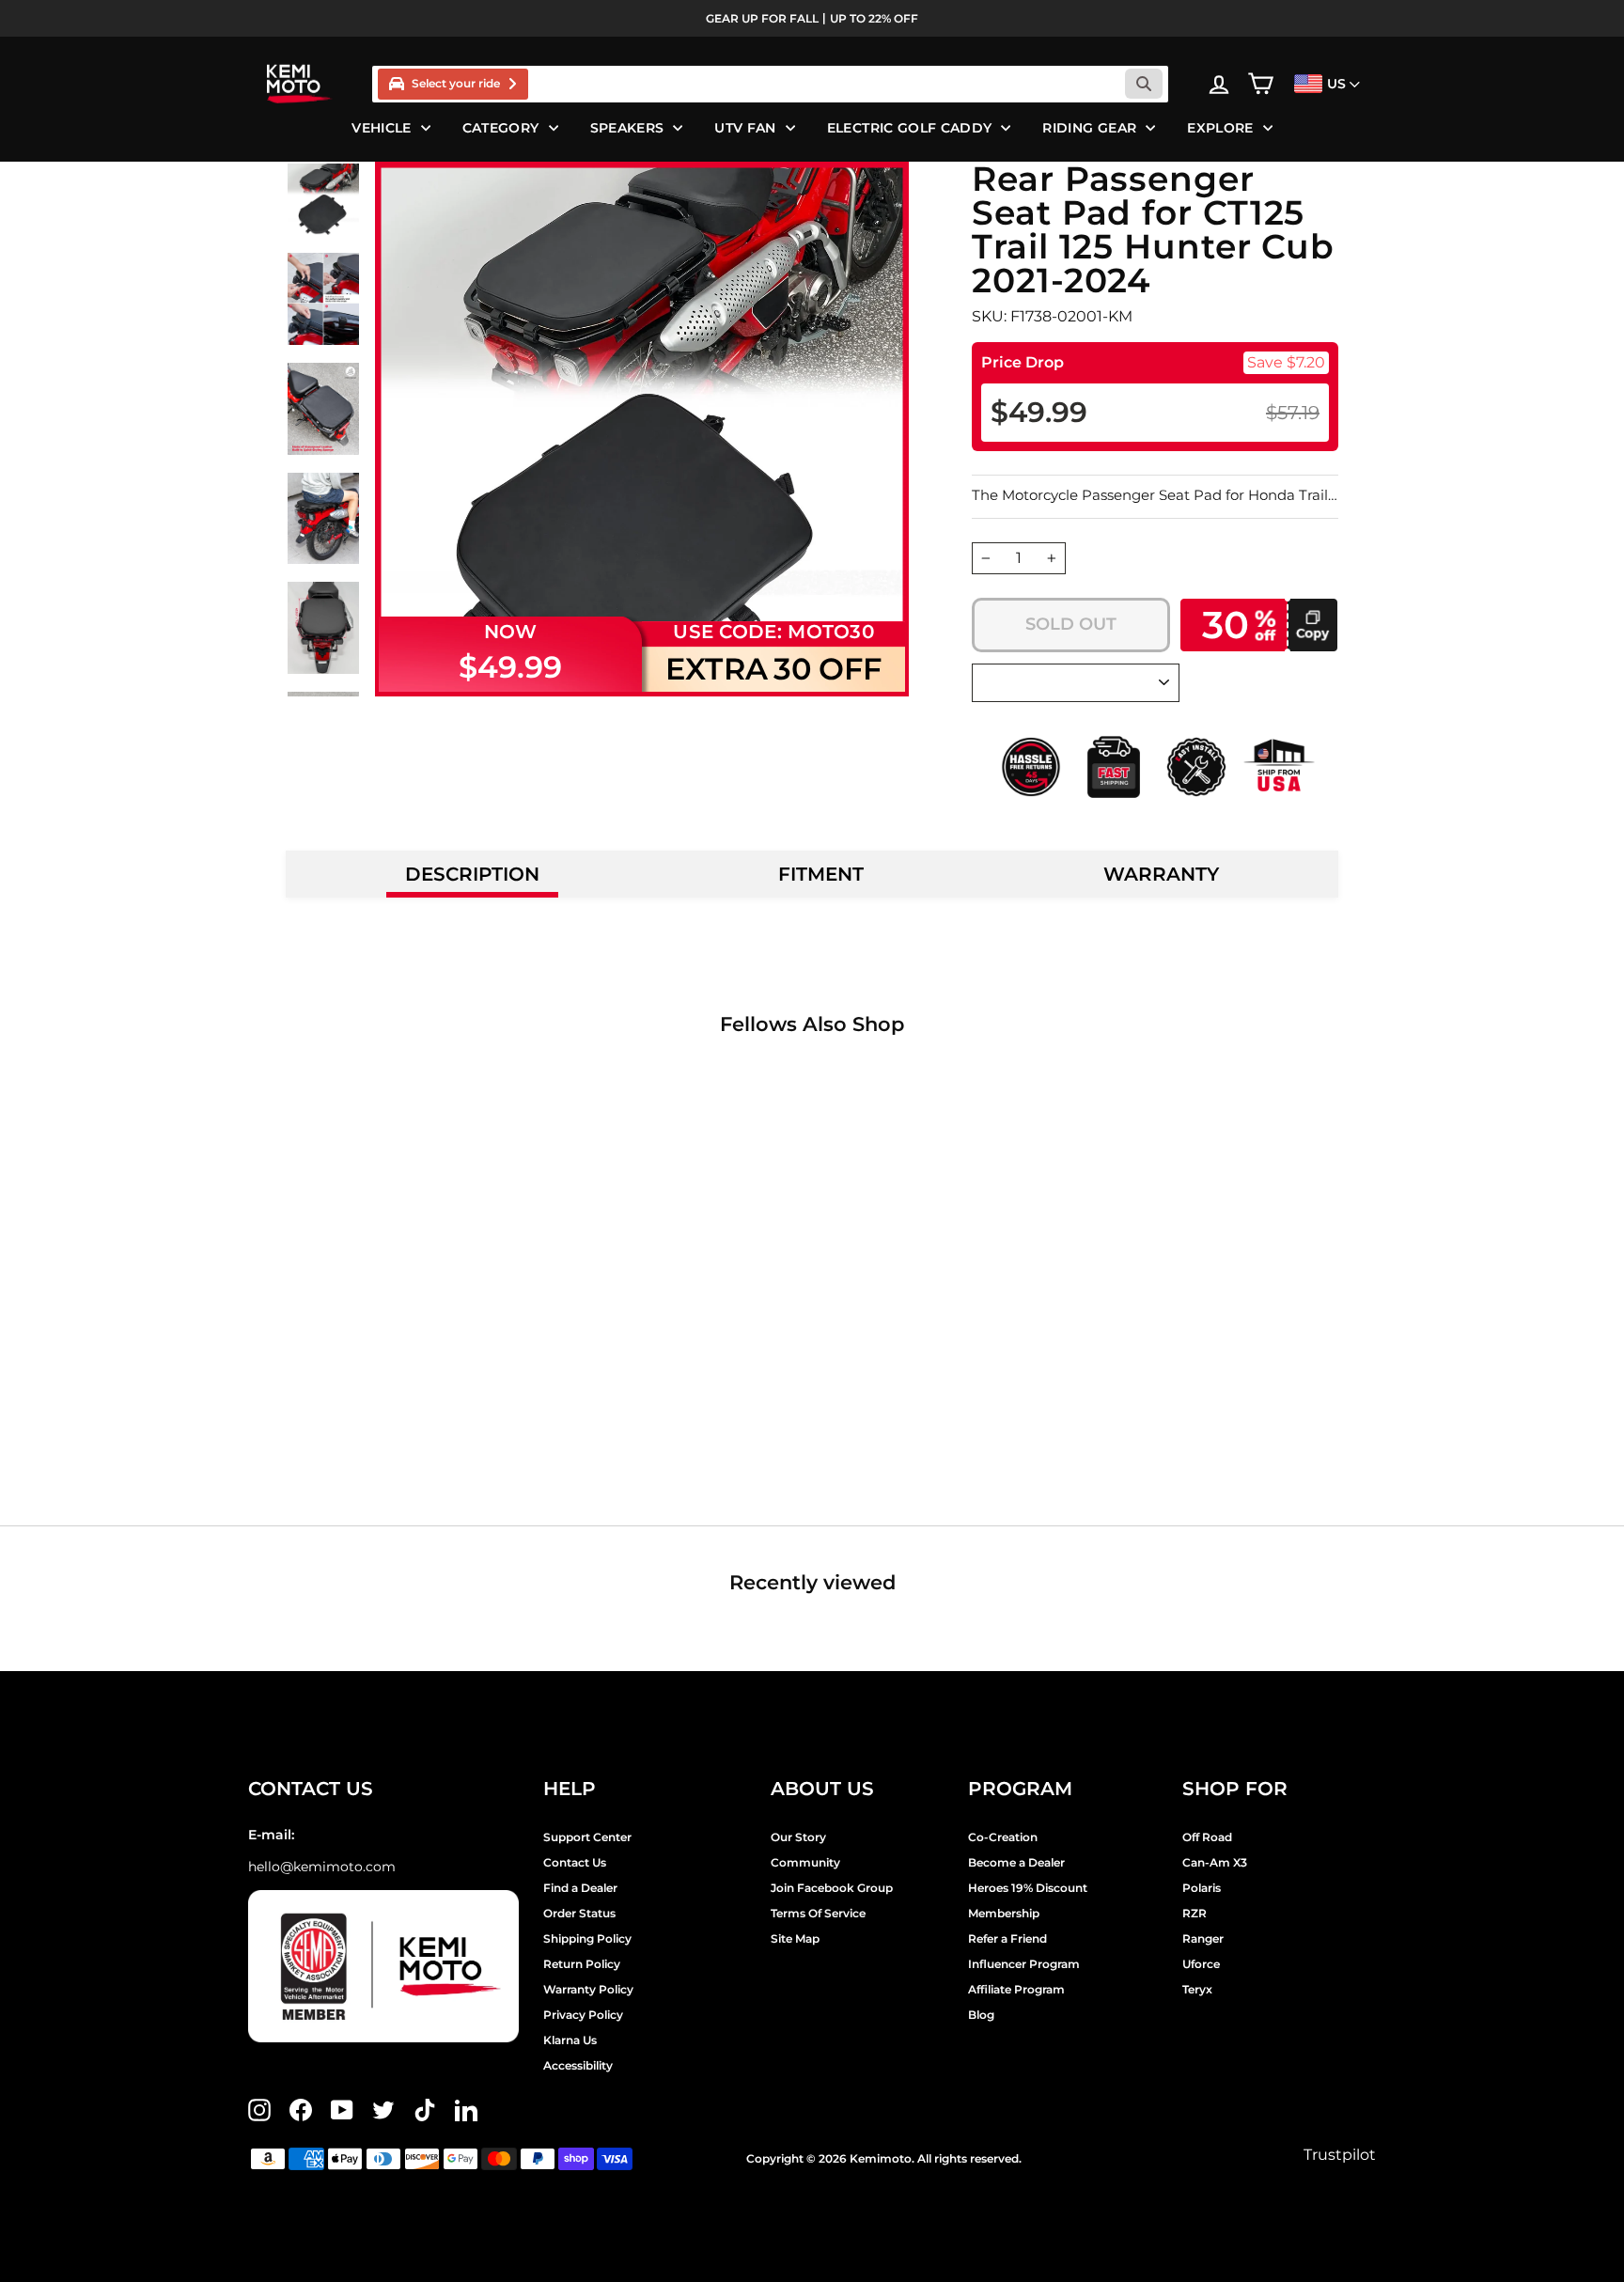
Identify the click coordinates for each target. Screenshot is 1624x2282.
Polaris (1202, 1888)
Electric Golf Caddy (910, 128)
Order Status (579, 1913)
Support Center (587, 1837)
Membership (1004, 1913)
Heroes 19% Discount (1028, 1888)
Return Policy (582, 1964)
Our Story (798, 1837)
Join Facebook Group (832, 1888)
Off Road (1207, 1837)
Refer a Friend (1007, 1938)
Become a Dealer (1016, 1862)
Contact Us (575, 1862)
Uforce (1201, 1964)
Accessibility (578, 2065)
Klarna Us (570, 2040)
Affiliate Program (1016, 1989)
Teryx (1197, 1989)
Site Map (795, 1938)
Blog (981, 2015)
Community (805, 1862)
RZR (1195, 1913)
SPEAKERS (627, 128)
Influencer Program (1024, 1964)
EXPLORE (1220, 128)
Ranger (1203, 1938)
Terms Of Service (818, 1913)
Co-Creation (1003, 1837)
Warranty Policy (588, 1989)
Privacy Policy (583, 2015)
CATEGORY (501, 128)
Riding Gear (1089, 128)
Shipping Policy (587, 1938)
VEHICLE (381, 128)
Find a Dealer (580, 1888)
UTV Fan (745, 128)
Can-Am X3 (1215, 1862)
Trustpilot (1340, 2155)
